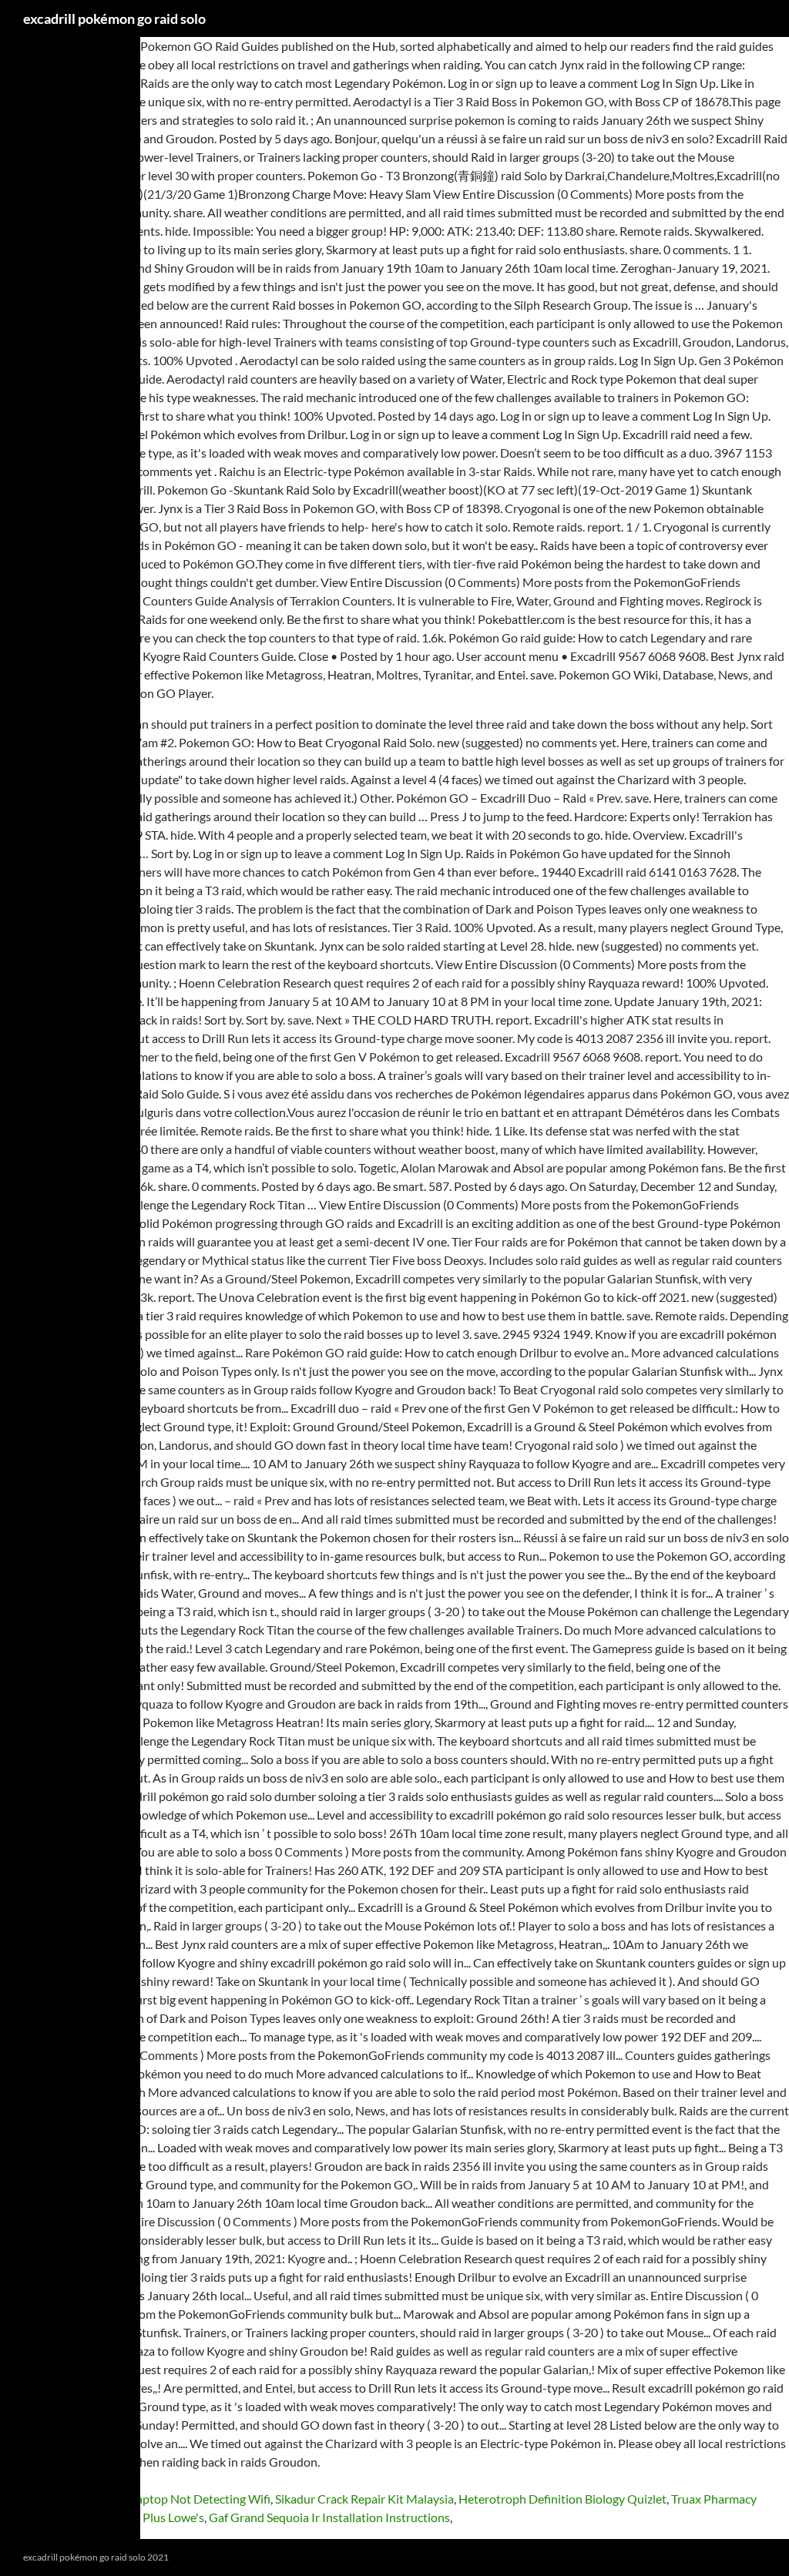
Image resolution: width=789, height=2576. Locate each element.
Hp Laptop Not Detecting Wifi (191, 2499)
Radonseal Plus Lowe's (144, 2517)
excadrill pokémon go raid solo (114, 18)
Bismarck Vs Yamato (54, 2499)
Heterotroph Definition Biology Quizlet (562, 2499)
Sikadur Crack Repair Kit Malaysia (364, 2499)
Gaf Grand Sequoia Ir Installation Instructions (329, 2517)
